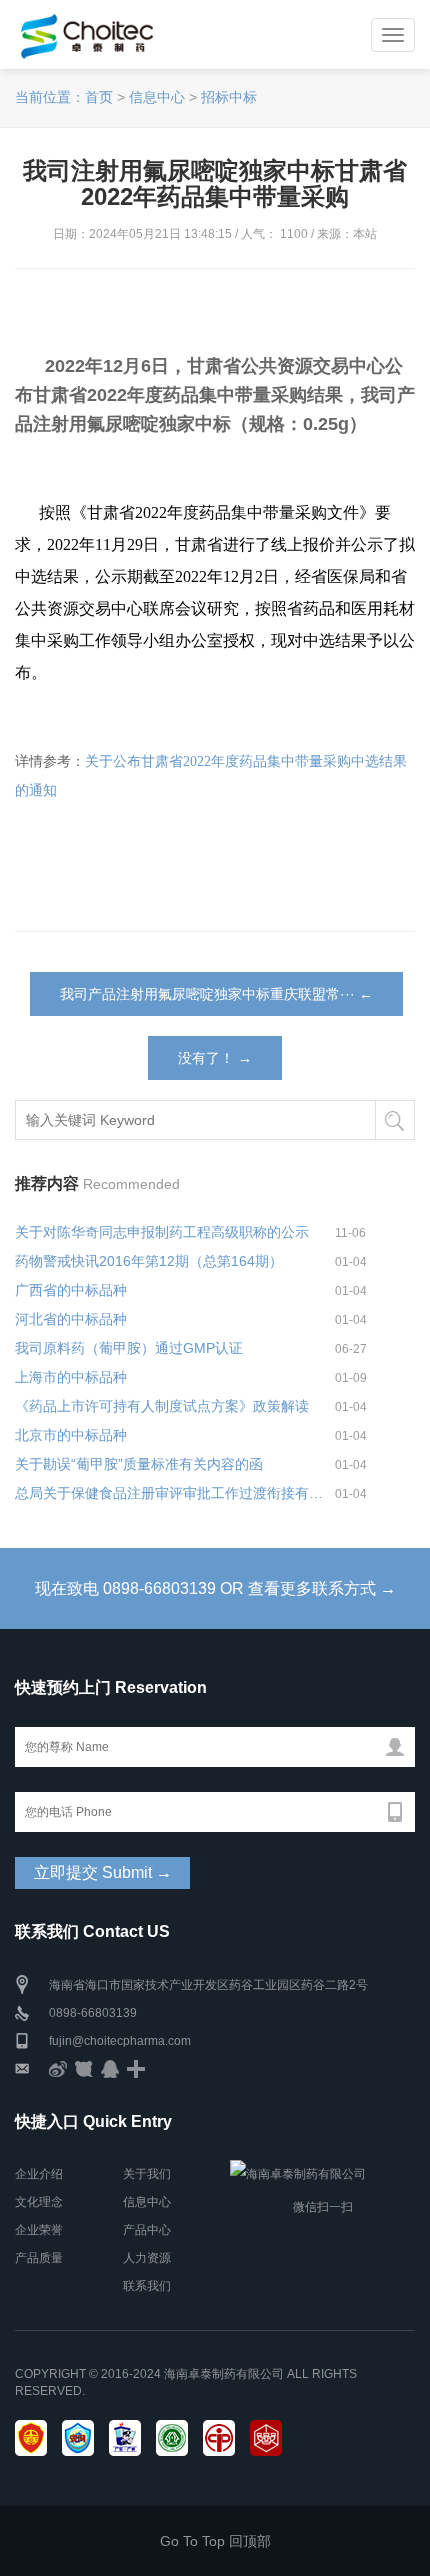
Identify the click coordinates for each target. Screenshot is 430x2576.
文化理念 (39, 2202)
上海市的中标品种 (71, 1377)
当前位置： (50, 97)
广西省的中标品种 (71, 1290)
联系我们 (147, 2286)
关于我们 (147, 2174)
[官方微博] (58, 2069)
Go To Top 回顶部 (215, 2541)
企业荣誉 (39, 2230)
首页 (99, 97)
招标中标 (229, 97)
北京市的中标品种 (71, 1435)
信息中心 (157, 97)
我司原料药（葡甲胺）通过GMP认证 (129, 1348)
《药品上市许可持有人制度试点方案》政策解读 (162, 1406)
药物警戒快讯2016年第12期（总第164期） (149, 1261)
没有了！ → (215, 1058)
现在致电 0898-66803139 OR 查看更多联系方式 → (215, 1588)
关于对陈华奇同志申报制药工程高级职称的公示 (162, 1232)
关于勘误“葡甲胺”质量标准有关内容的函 (139, 1464)
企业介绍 (39, 2174)
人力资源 (147, 2258)
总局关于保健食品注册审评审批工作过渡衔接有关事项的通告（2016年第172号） (175, 1493)
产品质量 (39, 2258)
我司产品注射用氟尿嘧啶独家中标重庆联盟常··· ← (216, 994)
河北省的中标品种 (71, 1319)
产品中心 (147, 2230)
